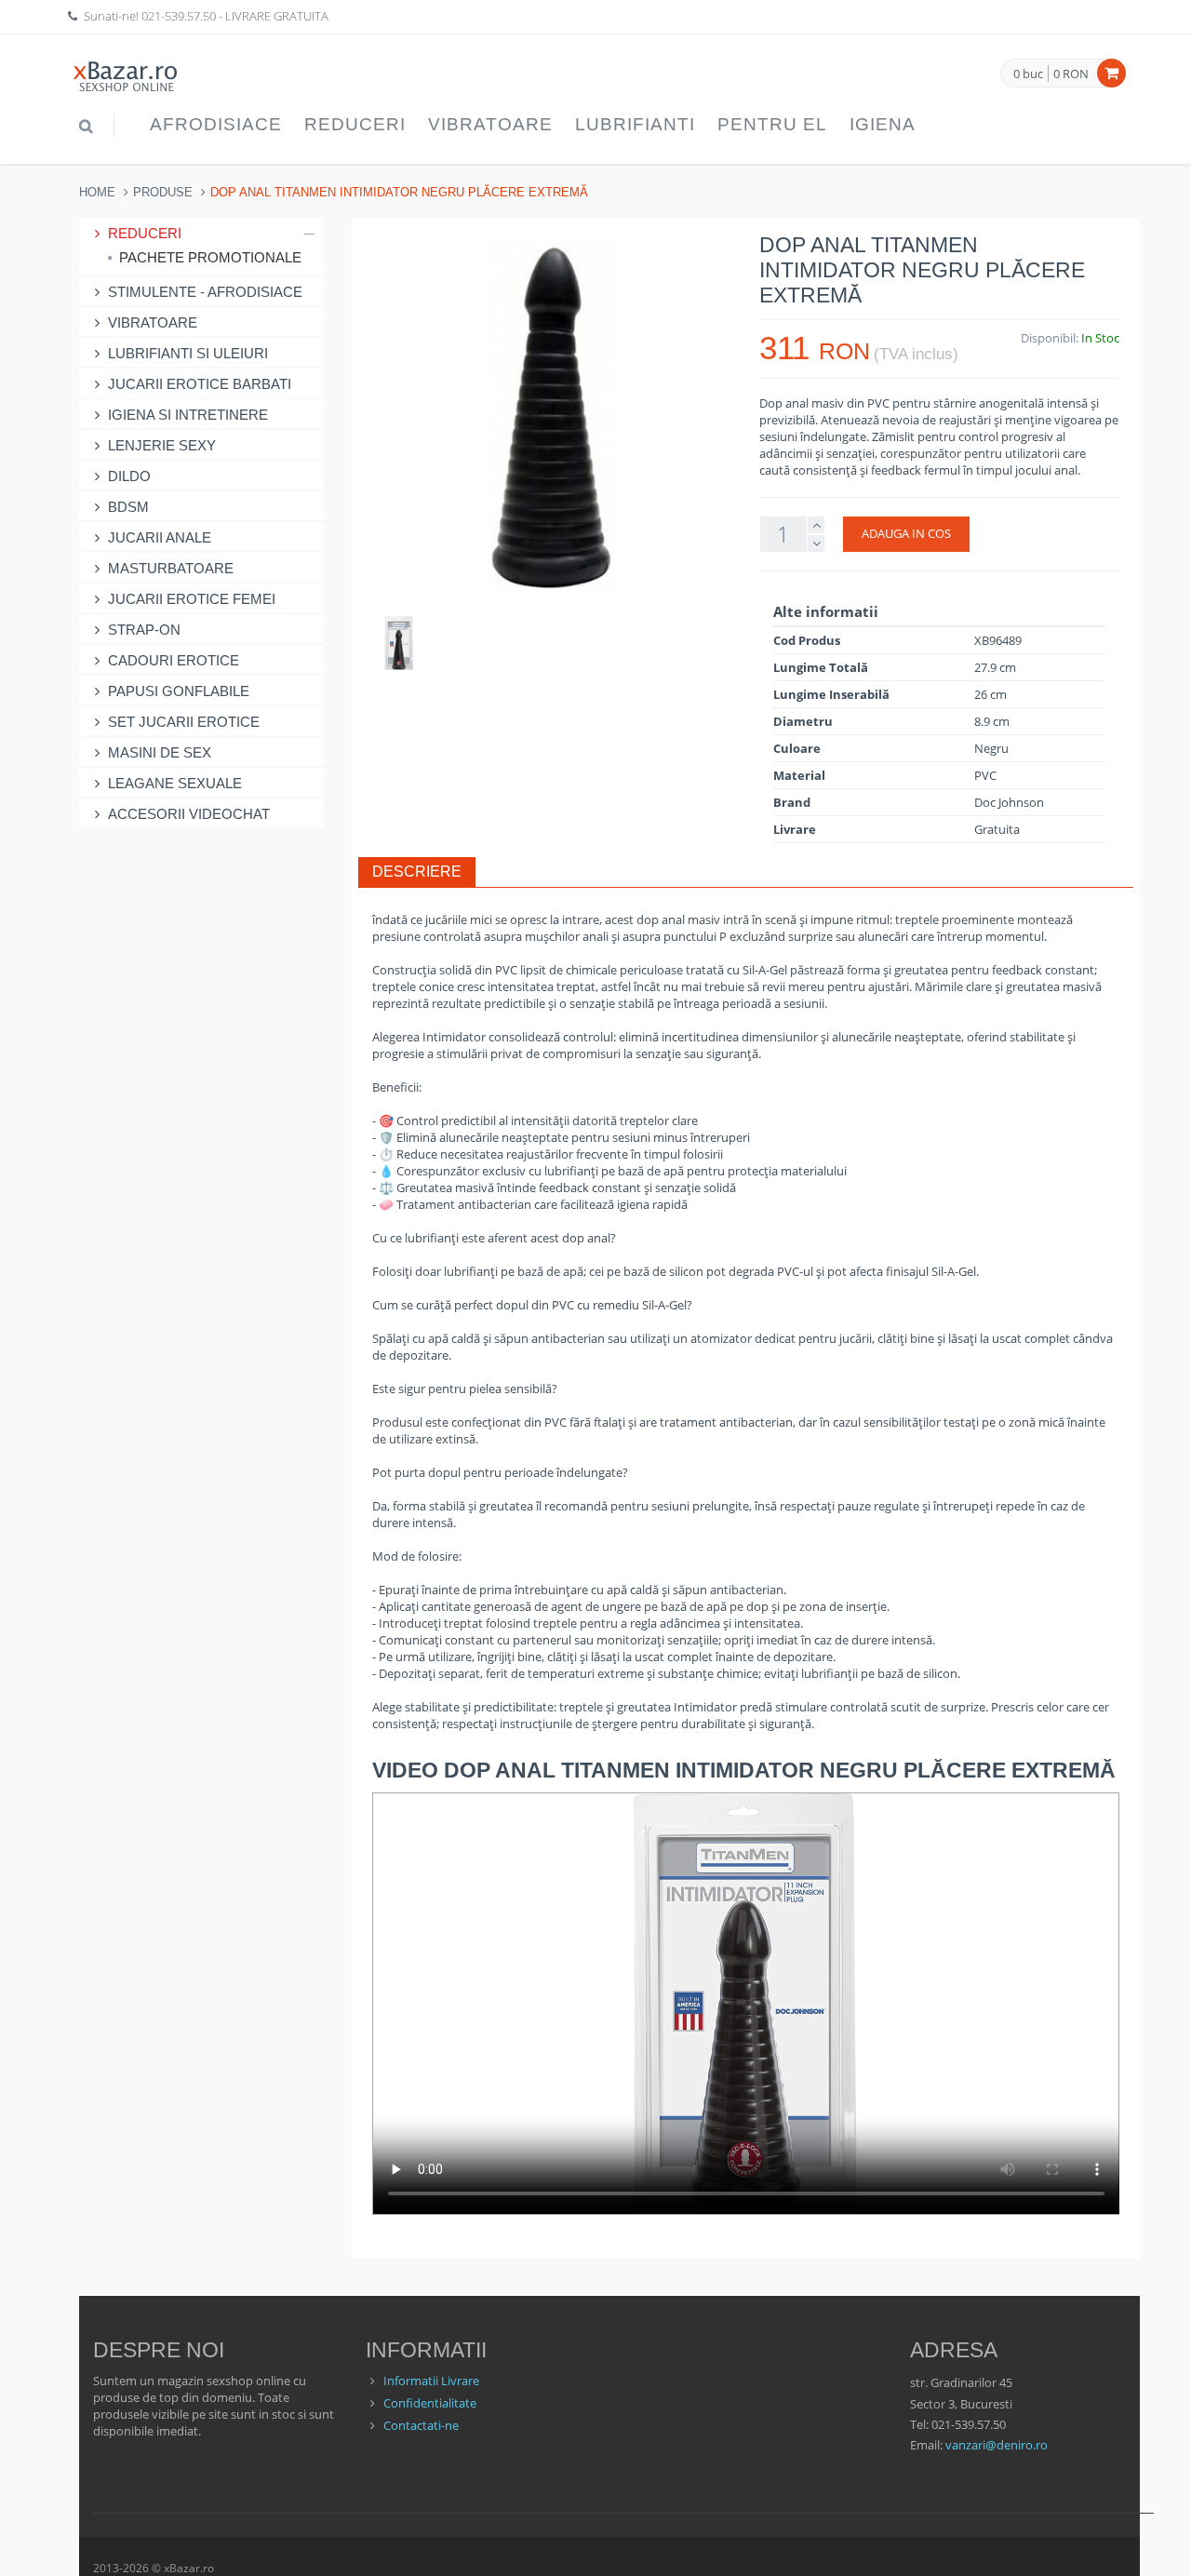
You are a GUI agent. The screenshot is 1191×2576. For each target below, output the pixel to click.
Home (97, 192)
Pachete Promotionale (210, 257)
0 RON (1071, 74)
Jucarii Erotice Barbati (200, 384)
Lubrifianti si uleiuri (188, 353)
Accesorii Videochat (189, 814)
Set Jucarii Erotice (184, 722)
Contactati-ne (421, 2425)
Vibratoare (490, 124)
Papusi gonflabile (179, 691)
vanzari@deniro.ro (997, 2445)
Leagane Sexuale (175, 783)
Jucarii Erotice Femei (192, 599)
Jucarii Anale (160, 537)
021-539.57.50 (179, 16)
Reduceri (355, 124)
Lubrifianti (635, 124)
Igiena (883, 124)
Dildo (129, 476)
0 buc (1028, 74)
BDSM (128, 507)
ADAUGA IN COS (906, 533)
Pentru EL (772, 124)
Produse (163, 192)
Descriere (417, 872)
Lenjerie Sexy (162, 445)
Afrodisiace (216, 124)
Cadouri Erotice (174, 660)
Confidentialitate (430, 2403)
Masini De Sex (160, 752)
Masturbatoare (171, 568)
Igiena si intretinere (188, 415)
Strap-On (144, 630)
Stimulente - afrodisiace (205, 292)
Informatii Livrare (431, 2381)
